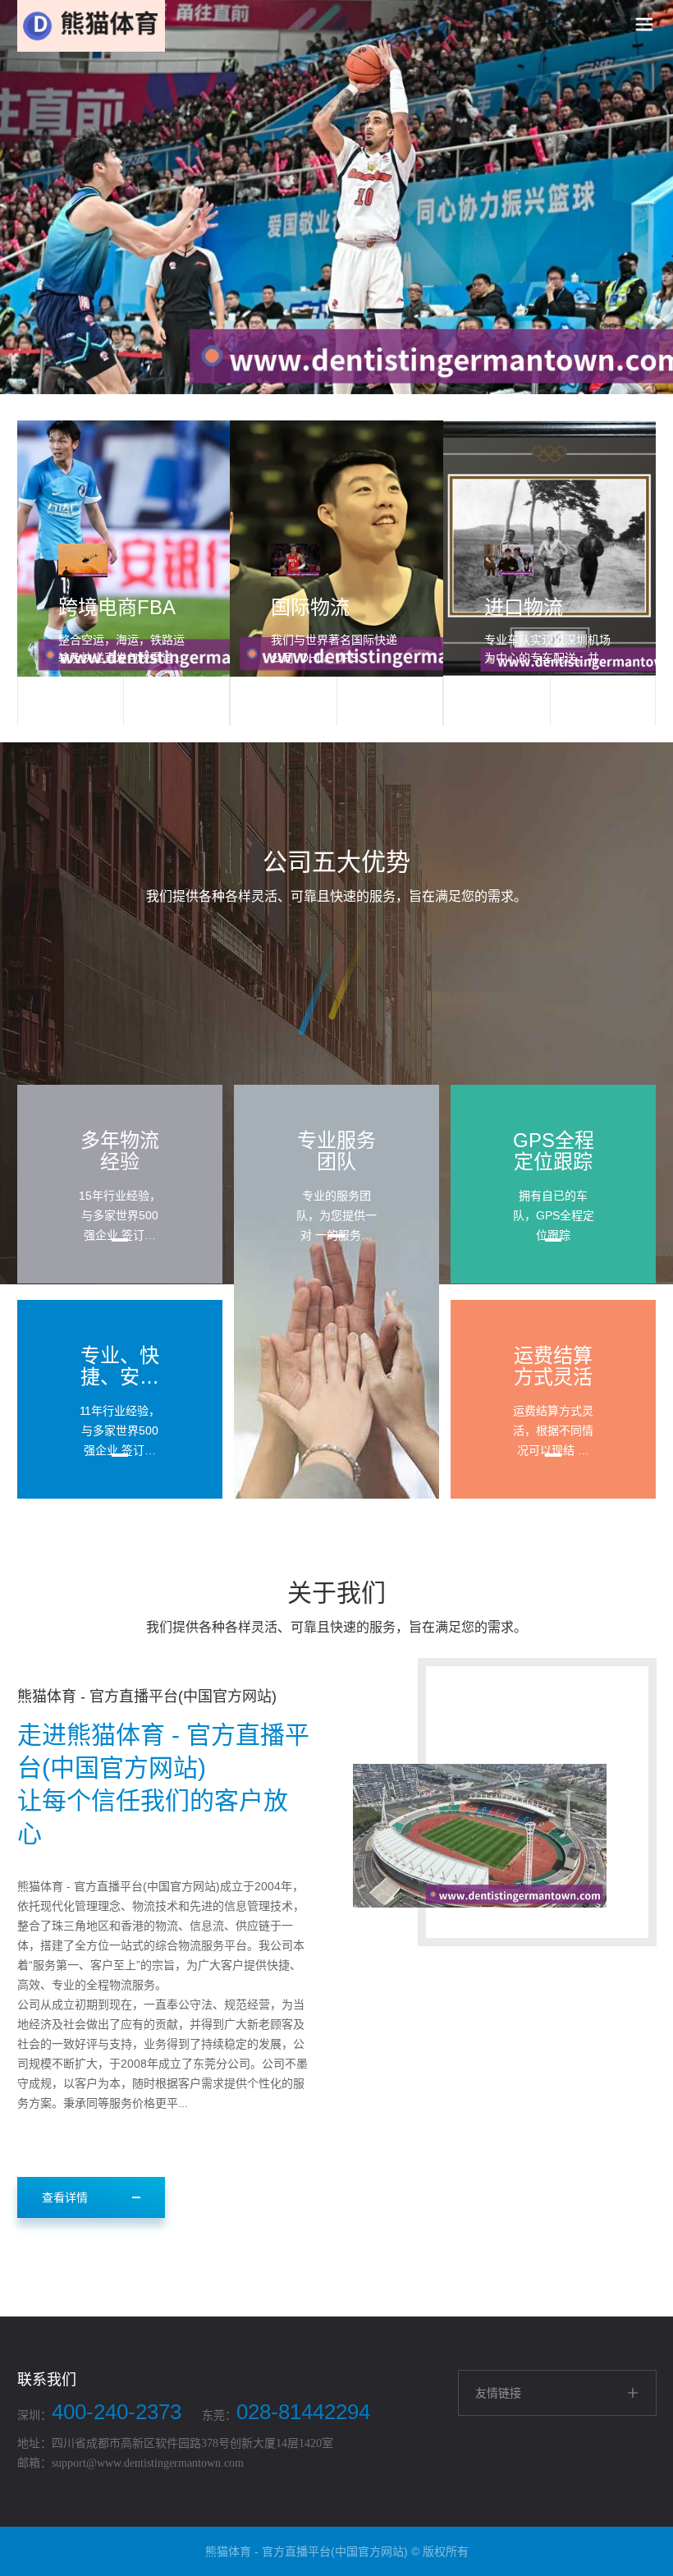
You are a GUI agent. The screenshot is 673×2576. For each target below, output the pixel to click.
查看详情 (65, 2197)
